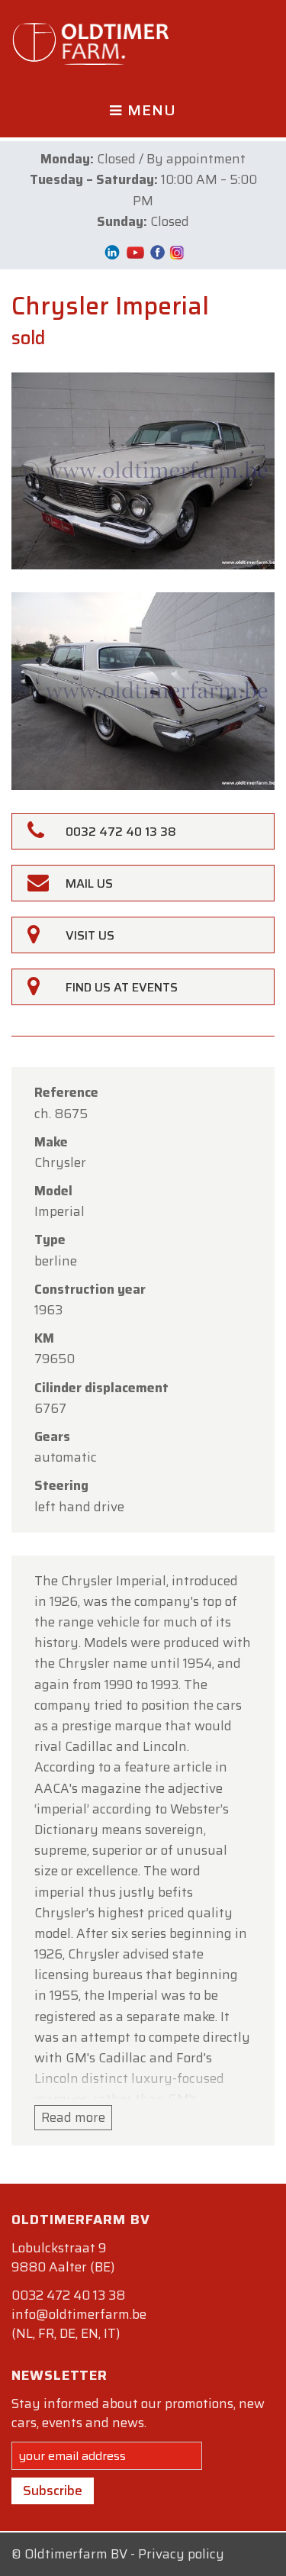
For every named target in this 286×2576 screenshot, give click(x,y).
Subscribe (53, 2491)
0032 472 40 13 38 (68, 2295)
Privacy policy (181, 2554)
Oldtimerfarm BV (76, 2554)
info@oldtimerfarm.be (79, 2314)
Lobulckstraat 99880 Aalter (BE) (63, 2257)
